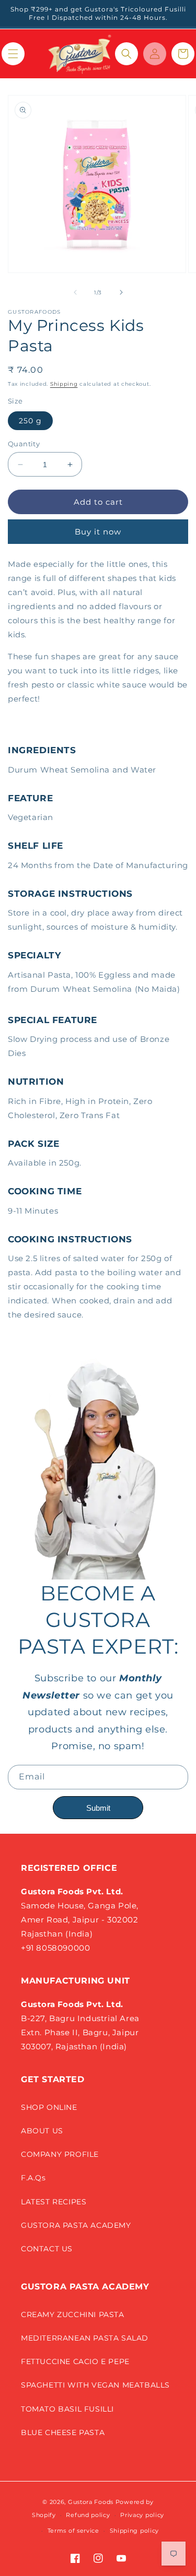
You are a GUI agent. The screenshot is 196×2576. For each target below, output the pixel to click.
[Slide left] (75, 292)
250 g (30, 421)
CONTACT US (47, 2249)
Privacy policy (142, 2515)
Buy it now (98, 532)
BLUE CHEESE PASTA (63, 2432)
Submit (98, 1808)
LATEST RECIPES (54, 2202)
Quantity (24, 444)
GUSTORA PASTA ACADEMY (76, 2225)
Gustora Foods (91, 2502)
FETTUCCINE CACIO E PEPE (75, 2361)
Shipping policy (135, 2531)
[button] (13, 54)
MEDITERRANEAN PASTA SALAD (85, 2338)
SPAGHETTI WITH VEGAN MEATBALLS (95, 2385)
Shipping (64, 384)
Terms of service (73, 2531)
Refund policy (88, 2515)
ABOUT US (42, 2131)
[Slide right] (121, 292)
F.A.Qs (33, 2178)
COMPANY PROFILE (60, 2154)
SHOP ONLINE (49, 2107)
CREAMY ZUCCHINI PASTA (73, 2314)
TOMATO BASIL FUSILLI (67, 2409)
